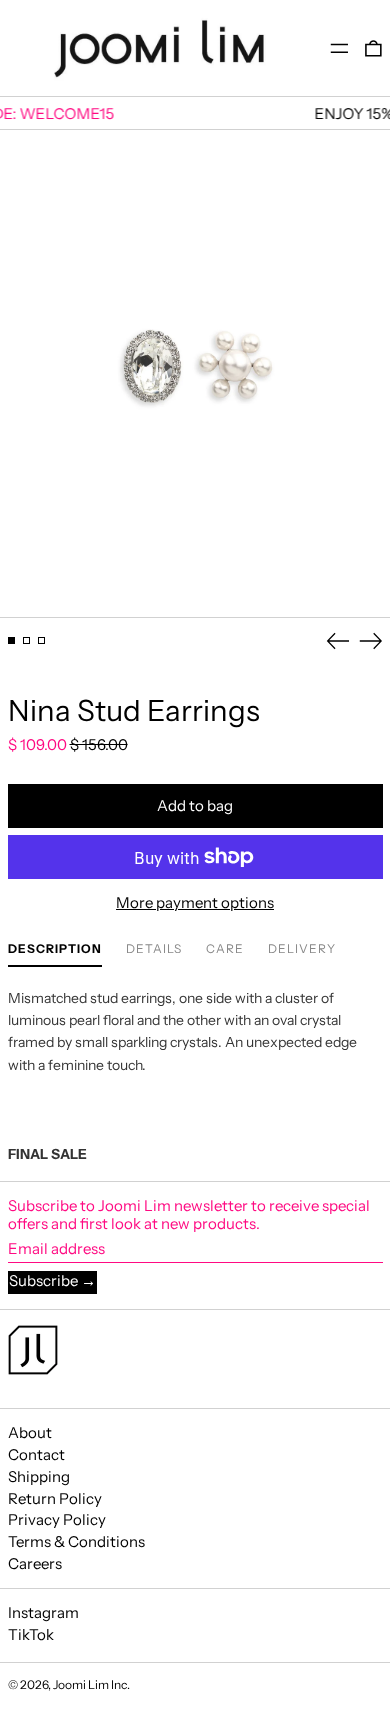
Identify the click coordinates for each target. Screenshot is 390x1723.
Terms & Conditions (76, 1541)
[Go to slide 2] (27, 641)
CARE (225, 949)
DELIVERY (302, 949)
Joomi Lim (81, 1684)
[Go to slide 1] (12, 641)
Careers (35, 1563)
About (30, 1432)
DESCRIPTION (55, 949)
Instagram (43, 1613)
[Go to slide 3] (42, 641)
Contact (36, 1454)
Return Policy (55, 1498)
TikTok (31, 1635)
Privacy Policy (57, 1519)
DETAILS (154, 949)
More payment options (195, 903)
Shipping (39, 1476)
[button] (373, 48)
